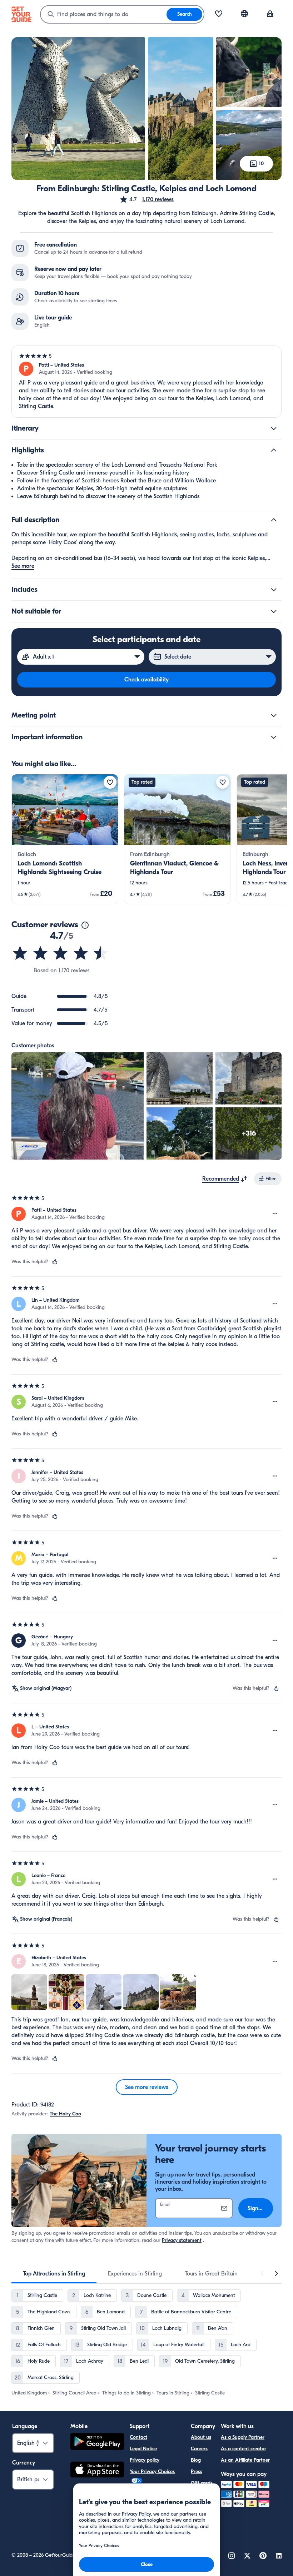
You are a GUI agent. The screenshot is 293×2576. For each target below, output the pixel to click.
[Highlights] (274, 450)
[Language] (244, 14)
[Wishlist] (219, 14)
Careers (199, 2449)
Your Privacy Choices (152, 2471)
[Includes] (274, 590)
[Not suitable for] (274, 611)
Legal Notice (143, 2449)
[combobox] (104, 14)
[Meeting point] (274, 715)
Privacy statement (182, 2240)
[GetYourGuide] (21, 14)
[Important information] (274, 737)
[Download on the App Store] (97, 2471)
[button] (146, 199)
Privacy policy (145, 2460)
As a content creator (244, 2449)
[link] (65, 839)
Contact (138, 2437)
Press (197, 2471)
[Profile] (270, 14)
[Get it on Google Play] (97, 2443)
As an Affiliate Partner (245, 2460)
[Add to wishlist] (110, 782)
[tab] (54, 2274)
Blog (196, 2460)
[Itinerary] (274, 428)
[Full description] (274, 520)
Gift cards (202, 2483)
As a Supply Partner (243, 2437)
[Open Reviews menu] (275, 1214)
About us (201, 2437)
